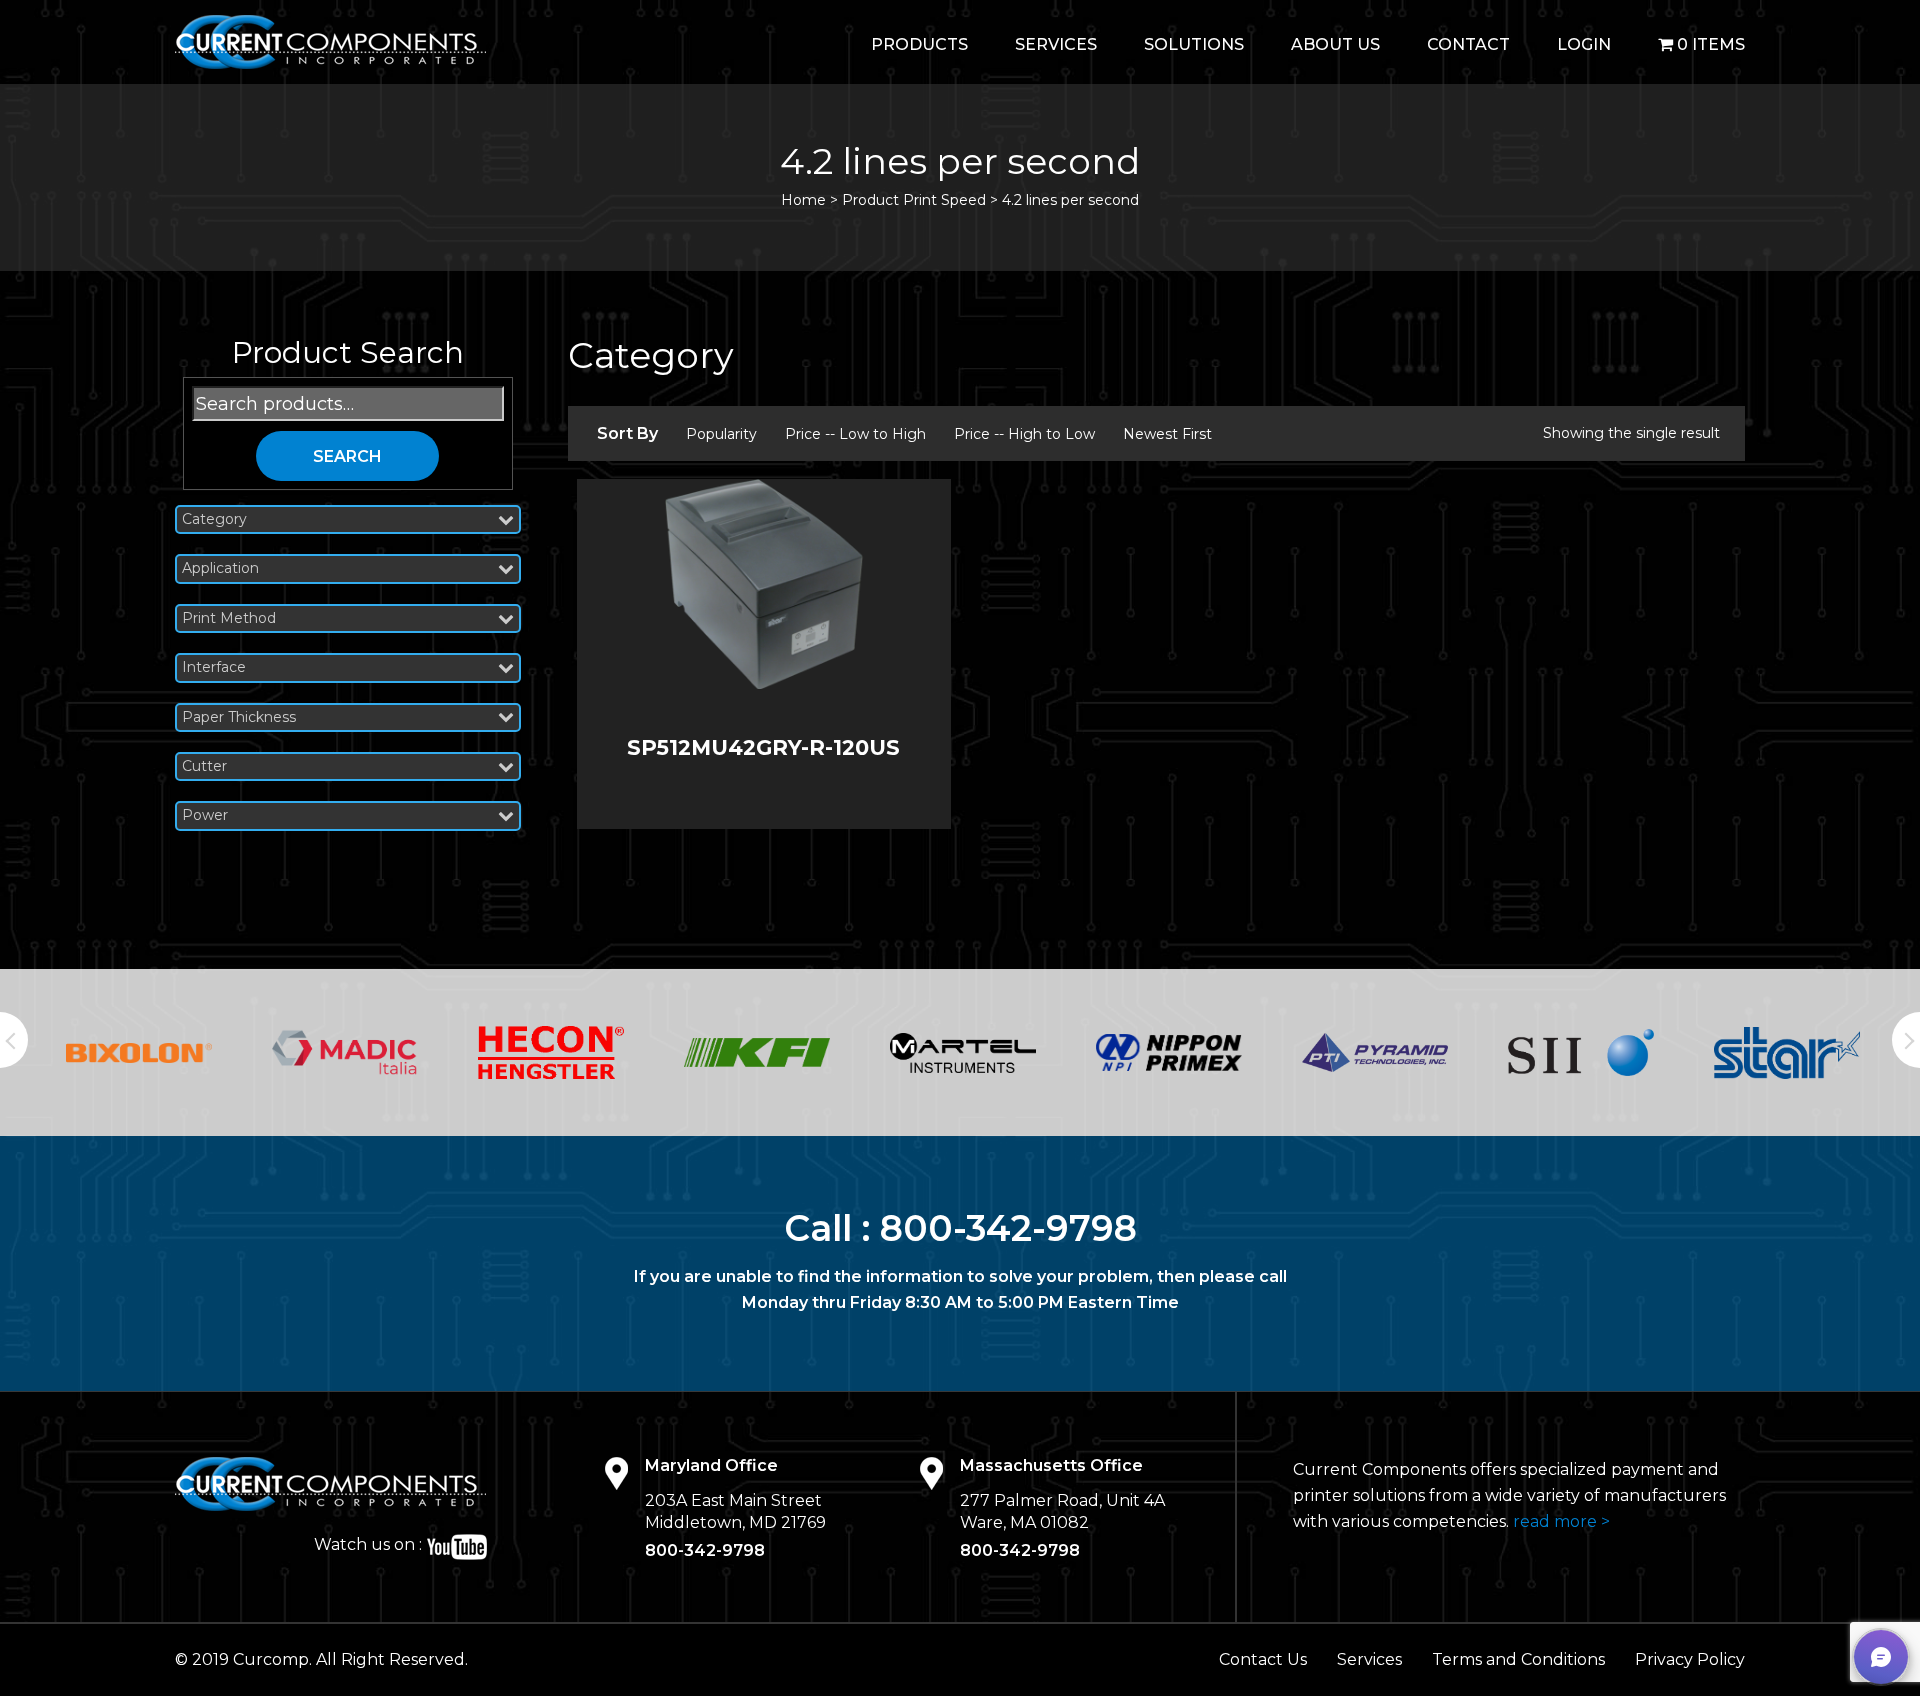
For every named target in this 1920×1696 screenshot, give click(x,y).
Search (347, 456)
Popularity (721, 434)
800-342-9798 (1008, 1228)
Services (1056, 44)
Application (220, 568)
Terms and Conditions (1518, 1659)
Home (803, 200)
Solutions (1194, 44)
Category (214, 519)
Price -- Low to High (855, 434)
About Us (1335, 44)
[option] (139, 1053)
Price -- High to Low (1024, 434)
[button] (1881, 1657)
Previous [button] (14, 1040)
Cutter (204, 766)
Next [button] (1906, 1040)
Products (919, 44)
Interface (214, 667)
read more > (1561, 1521)
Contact (1468, 44)
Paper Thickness (239, 717)
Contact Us (1263, 1659)
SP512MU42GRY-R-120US (763, 747)
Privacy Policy (1690, 1659)
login (1584, 44)
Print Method (229, 618)
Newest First (1167, 434)
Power (205, 815)
